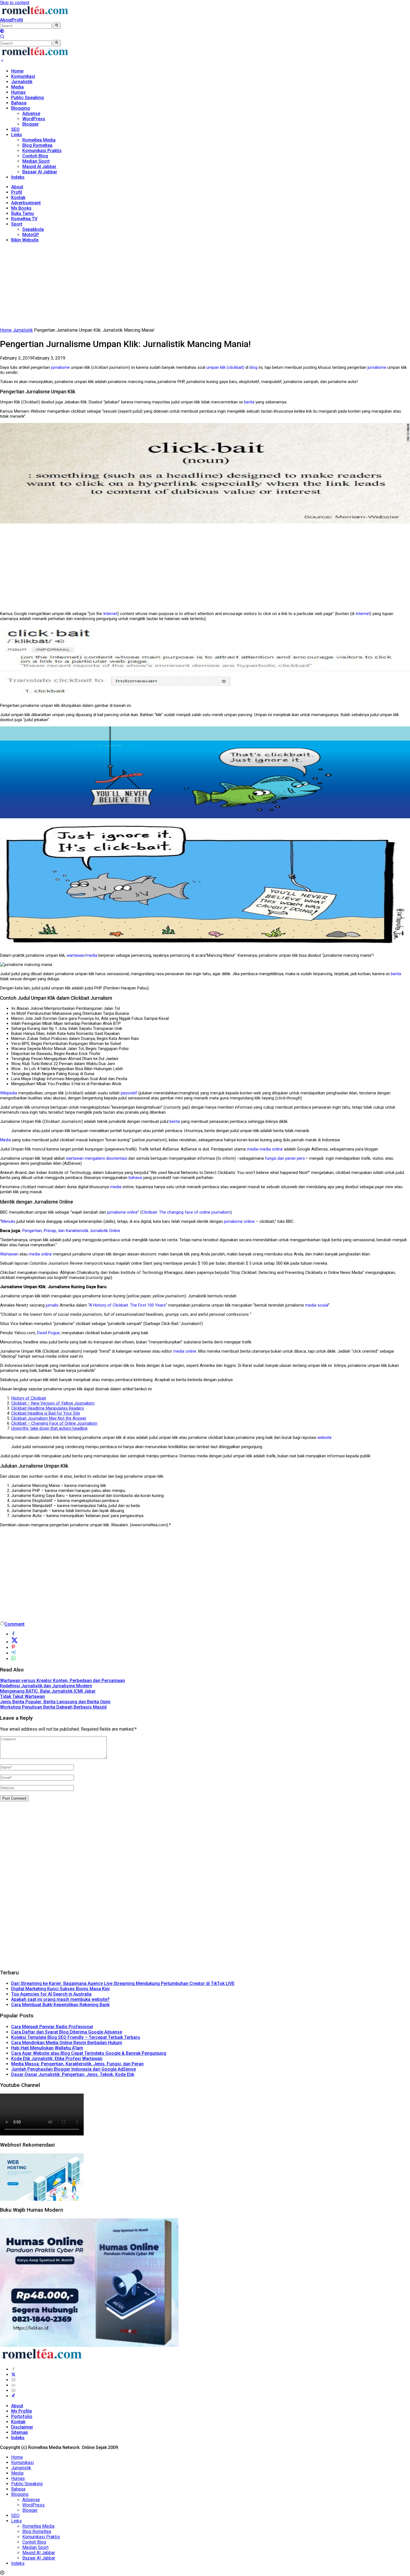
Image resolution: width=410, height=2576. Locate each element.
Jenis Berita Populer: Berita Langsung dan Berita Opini (55, 1702)
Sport (17, 224)
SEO (15, 129)
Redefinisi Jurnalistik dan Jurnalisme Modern (46, 1686)
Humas (18, 92)
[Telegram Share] (13, 1653)
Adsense (31, 113)
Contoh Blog (35, 156)
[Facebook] (13, 2369)
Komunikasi (23, 76)
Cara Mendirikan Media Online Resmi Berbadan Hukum (67, 2043)
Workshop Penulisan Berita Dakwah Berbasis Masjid (53, 1707)
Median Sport (36, 161)
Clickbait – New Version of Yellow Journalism (53, 1403)
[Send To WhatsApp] (13, 1659)
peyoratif (129, 1093)
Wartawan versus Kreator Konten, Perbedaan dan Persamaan (62, 1681)
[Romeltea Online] (35, 15)
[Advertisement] (205, 286)
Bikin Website (25, 240)
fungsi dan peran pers (285, 1158)
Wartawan (9, 1254)
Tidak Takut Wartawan (22, 1696)
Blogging (20, 108)
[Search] (2, 37)
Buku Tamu (22, 213)
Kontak (18, 198)
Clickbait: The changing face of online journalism (186, 1212)
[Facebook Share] (13, 1634)
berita (249, 402)
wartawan (76, 955)
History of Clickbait (29, 1398)
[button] (57, 26)
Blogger (31, 124)
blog (254, 367)
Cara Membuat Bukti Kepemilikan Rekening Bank (60, 2005)
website (325, 1438)
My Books (21, 208)
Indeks (18, 177)
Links (17, 135)
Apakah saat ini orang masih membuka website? (60, 1999)
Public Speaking (27, 98)
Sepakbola (33, 229)
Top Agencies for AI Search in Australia (51, 1994)
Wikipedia (9, 1093)
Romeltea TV (24, 219)
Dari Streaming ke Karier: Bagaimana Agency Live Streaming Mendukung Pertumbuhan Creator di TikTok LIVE (123, 1983)
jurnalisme (60, 367)
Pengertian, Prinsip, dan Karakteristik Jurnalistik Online (71, 1231)
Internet (110, 614)
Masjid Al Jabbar (39, 167)
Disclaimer (22, 2427)
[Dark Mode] (2, 32)
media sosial (317, 1305)
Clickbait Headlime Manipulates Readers (48, 1408)
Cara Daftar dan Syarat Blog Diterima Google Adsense (67, 2032)
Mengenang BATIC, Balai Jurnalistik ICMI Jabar (48, 1691)
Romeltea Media (39, 140)
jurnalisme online (122, 1212)
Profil (17, 20)
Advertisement (26, 203)
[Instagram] (13, 2380)
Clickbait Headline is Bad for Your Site (46, 1413)
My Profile (21, 2411)
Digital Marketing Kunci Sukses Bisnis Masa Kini (60, 1989)
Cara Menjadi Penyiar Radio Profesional (52, 2027)
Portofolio (22, 2416)
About (6, 20)
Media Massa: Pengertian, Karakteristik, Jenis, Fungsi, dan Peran (77, 2064)
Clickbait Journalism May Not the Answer (49, 1418)
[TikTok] (13, 2396)
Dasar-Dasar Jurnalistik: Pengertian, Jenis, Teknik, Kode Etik (73, 2074)
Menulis (8, 1221)
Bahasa (19, 103)
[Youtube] (13, 2390)
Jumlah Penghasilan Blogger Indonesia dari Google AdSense (73, 2069)
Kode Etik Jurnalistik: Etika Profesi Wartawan (57, 2059)
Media (17, 87)
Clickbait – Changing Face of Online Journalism (54, 1423)
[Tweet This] (15, 1642)
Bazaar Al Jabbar (40, 172)
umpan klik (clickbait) (225, 367)
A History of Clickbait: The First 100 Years (127, 1305)
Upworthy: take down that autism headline (49, 1428)
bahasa (135, 1178)
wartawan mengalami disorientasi (97, 1158)
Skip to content (15, 3)
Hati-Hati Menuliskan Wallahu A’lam (47, 2048)
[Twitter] (13, 2375)
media (92, 955)
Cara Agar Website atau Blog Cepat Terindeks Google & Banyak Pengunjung (89, 2053)
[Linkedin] (13, 2385)
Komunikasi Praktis (42, 151)
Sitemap (20, 2432)
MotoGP (31, 235)
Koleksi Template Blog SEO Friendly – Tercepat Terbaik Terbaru (76, 2037)
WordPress (34, 119)
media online (271, 1149)
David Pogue (48, 1333)
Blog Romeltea (37, 145)
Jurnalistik (22, 82)
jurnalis (52, 1305)
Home (17, 71)
